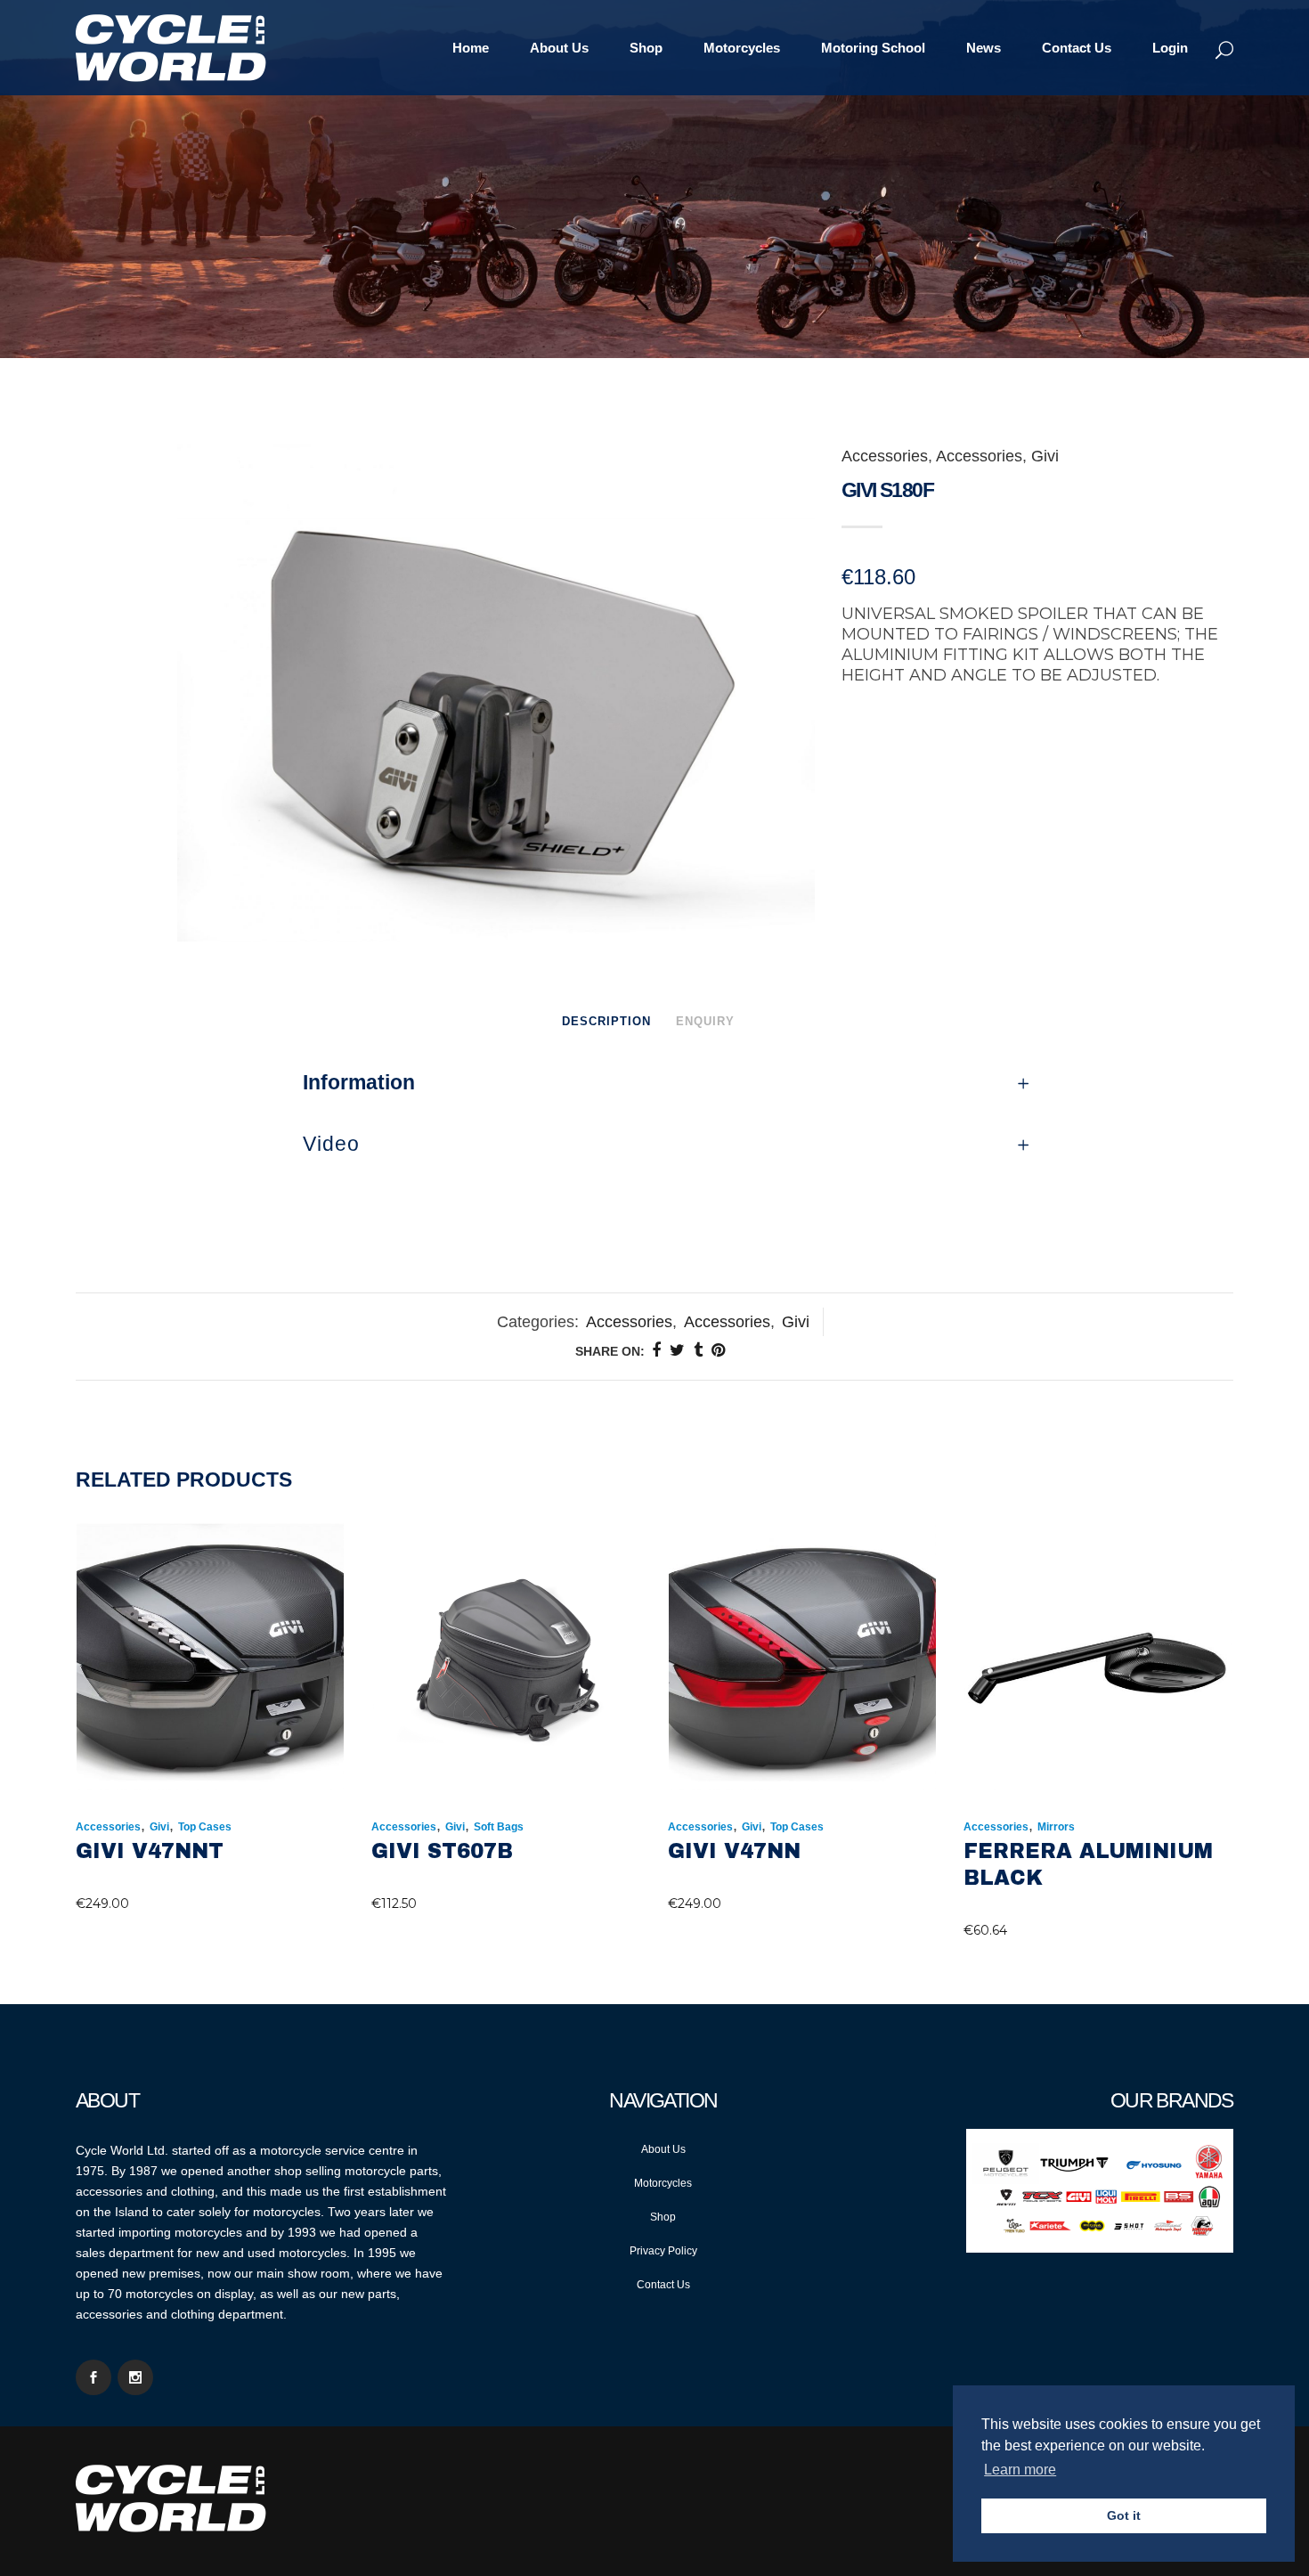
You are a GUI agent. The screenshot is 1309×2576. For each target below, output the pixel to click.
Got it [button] (1124, 2515)
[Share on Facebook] (656, 1350)
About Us (663, 2149)
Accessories (885, 456)
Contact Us (663, 2285)
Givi (1045, 456)
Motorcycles (663, 2183)
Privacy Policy (663, 2251)
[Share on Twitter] (677, 1350)
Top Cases (205, 1827)
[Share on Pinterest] (718, 1350)
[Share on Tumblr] (698, 1350)
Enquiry (705, 1021)
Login (1170, 48)
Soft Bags (499, 1827)
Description (606, 1021)
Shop (663, 2217)
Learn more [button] (1020, 2470)
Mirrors (1056, 1827)
